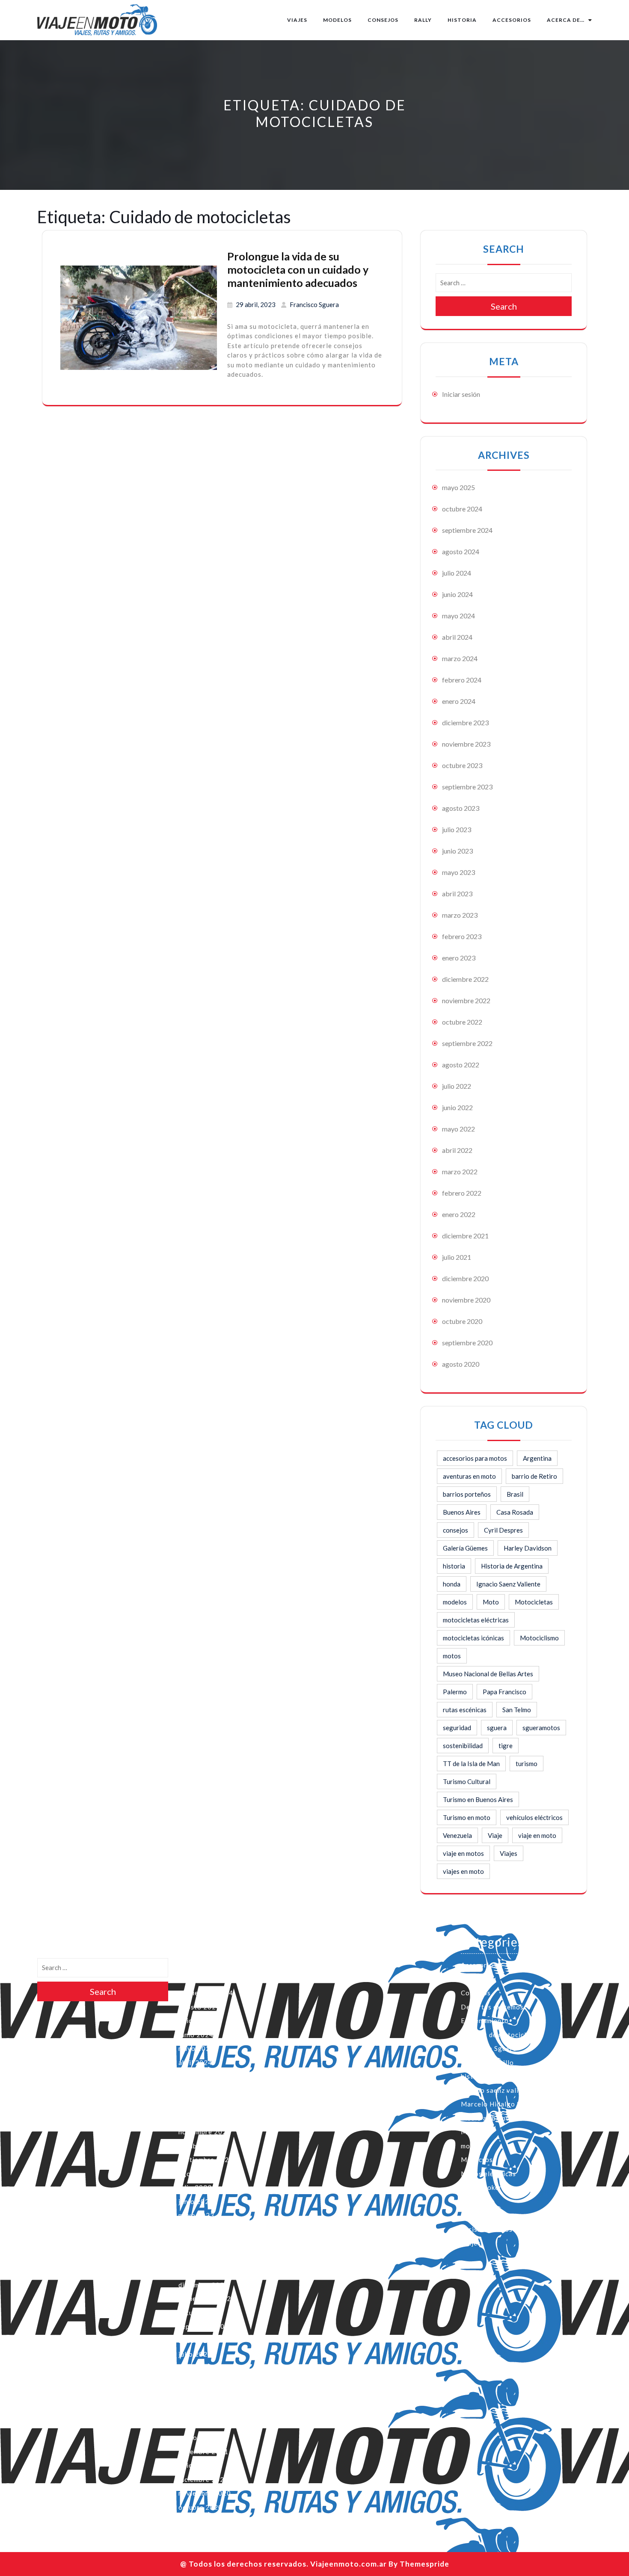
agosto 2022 (461, 1065)
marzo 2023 (460, 915)
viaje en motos (463, 1853)
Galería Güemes (465, 1548)
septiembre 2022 (467, 1043)
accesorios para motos (475, 1458)
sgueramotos (541, 1728)
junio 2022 (457, 1107)
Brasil (515, 1494)
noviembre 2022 (466, 1000)
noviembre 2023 (466, 744)
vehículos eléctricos (534, 1817)
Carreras (475, 1979)
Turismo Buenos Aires (496, 2229)
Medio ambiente (487, 2118)
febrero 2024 (462, 680)
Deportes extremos (492, 2007)
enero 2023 (459, 958)
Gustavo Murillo (487, 2062)
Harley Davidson (528, 1548)
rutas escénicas (465, 1710)
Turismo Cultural (467, 1781)
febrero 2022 (462, 1193)
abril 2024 (457, 637)
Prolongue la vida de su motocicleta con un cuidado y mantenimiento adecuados (298, 269)
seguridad (457, 1728)
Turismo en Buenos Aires (478, 1799)
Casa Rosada (515, 1512)
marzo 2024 (460, 658)
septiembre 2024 (467, 530)
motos (452, 1656)
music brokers (483, 2187)
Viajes (297, 20)
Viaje (495, 1835)
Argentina (537, 1458)
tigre (506, 1746)
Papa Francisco (504, 1692)
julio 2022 (457, 1086)
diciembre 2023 (465, 722)
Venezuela (457, 1835)
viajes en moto (463, 1871)
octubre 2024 (462, 509)
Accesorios (512, 20)
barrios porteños (467, 1494)
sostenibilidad (463, 1746)
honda (452, 1584)
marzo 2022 (460, 1171)
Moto (491, 1602)
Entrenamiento (485, 2021)
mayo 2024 (458, 616)
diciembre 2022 (465, 979)
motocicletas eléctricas (476, 1620)
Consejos (383, 20)
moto (469, 2146)
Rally (423, 20)
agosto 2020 (461, 1364)
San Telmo (517, 1710)
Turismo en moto (467, 1817)
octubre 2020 (462, 1321)
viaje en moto (537, 1835)
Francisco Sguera (314, 304)
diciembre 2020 (465, 1278)
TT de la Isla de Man (471, 1764)
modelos (455, 1602)
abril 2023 (457, 894)
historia (454, 1566)
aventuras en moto (469, 1476)
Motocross (479, 2159)
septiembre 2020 (467, 1343)
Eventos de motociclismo (501, 2035)
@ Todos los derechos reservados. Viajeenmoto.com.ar (283, 2564)
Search (504, 306)
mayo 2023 (458, 872)
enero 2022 (459, 1214)
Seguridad (477, 2215)
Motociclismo (539, 1638)
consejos (455, 1530)
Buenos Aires (462, 1512)
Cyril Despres (503, 1530)
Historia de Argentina (512, 1566)
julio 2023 (457, 829)
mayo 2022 (458, 1129)
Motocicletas (534, 1602)
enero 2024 (459, 701)
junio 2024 (457, 594)
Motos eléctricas (488, 2174)
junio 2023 (457, 851)
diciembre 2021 (465, 1236)
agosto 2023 (461, 808)
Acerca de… (566, 20)
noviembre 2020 (466, 1300)
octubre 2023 (462, 765)
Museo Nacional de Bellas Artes (488, 1674)
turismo (527, 1764)
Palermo (455, 1692)
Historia (462, 20)
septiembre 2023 (467, 787)
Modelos (337, 20)
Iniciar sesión (461, 394)
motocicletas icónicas (473, 1638)
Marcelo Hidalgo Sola (496, 2104)
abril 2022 (457, 1150)
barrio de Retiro (534, 1476)
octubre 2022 (462, 1022)
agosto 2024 (461, 551)
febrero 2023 (462, 936)
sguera (497, 1728)
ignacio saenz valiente (497, 2090)
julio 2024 (457, 573)
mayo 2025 (458, 487)
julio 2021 (457, 1257)
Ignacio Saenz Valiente (508, 1584)
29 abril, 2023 (256, 304)
